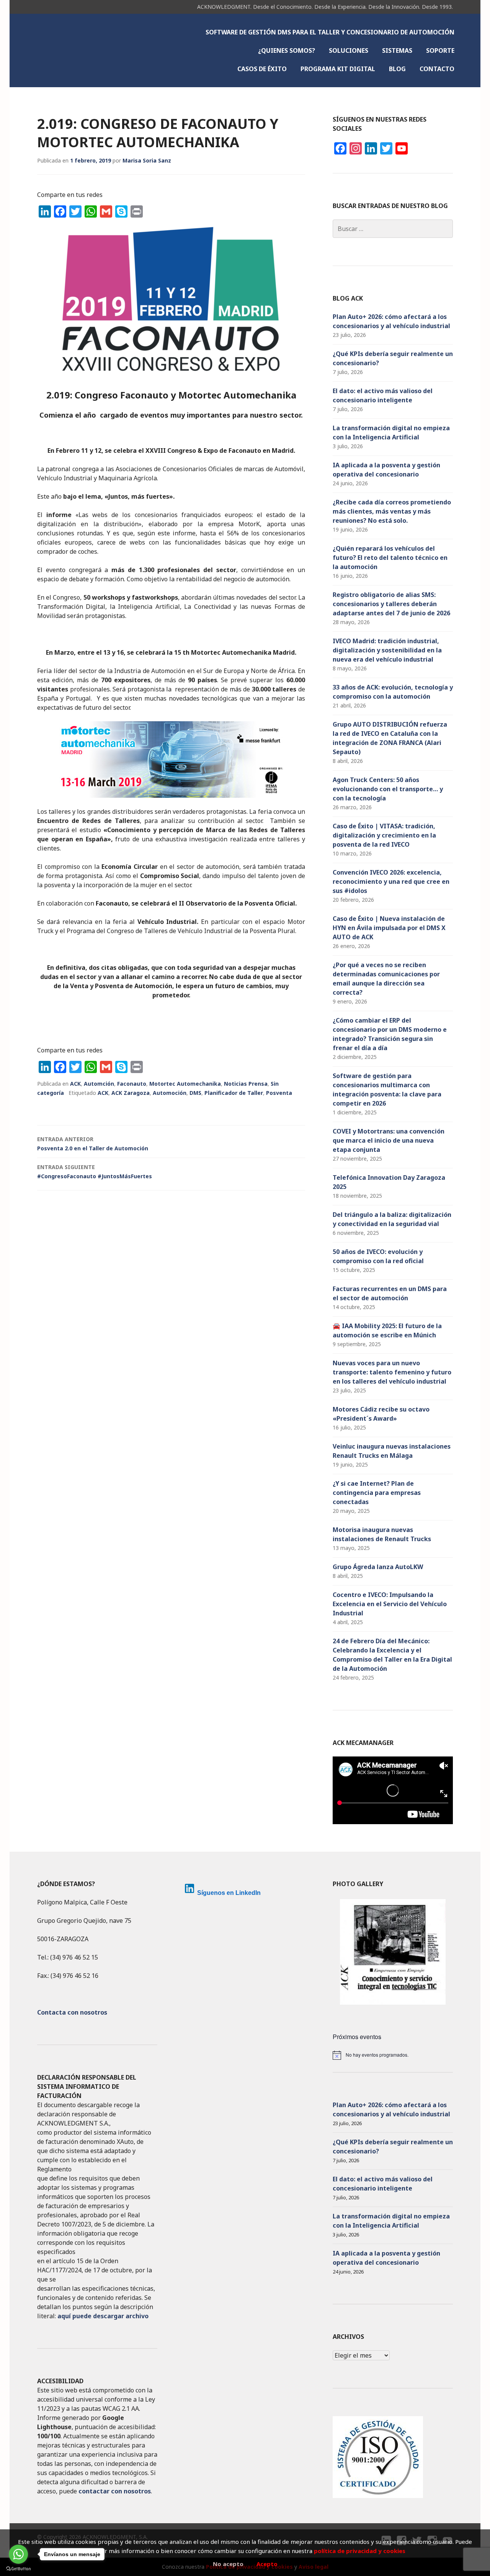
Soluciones (349, 50)
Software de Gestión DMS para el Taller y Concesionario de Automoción (330, 32)
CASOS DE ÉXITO (262, 69)
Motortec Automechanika (185, 1084)
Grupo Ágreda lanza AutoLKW (378, 1567)
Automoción (170, 1093)
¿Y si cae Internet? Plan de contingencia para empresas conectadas (377, 1493)
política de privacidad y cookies (360, 2551)
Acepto (267, 2564)
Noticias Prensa (246, 1084)
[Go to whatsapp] (18, 2554)
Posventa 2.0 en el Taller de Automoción (93, 1144)
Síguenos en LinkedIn (229, 1893)
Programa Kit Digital (338, 69)
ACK (75, 1084)
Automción (99, 1084)
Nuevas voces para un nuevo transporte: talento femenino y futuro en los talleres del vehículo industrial (392, 1372)
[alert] (393, 2055)
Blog (397, 69)
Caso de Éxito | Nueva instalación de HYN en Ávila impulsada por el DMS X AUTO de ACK (389, 928)
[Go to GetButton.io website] (18, 2569)
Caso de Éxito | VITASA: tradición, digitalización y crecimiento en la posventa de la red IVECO (384, 835)
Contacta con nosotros (72, 2012)
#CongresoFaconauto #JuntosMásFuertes (95, 1172)
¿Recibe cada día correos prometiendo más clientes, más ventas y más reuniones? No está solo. (392, 511)
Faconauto (132, 1084)
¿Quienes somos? (287, 50)
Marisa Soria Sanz (147, 160)
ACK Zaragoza (131, 1093)
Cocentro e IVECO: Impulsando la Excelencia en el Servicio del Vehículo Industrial (390, 1604)
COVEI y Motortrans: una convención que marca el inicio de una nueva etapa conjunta (389, 1140)
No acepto (228, 2564)
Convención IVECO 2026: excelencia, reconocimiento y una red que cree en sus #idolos (391, 881)
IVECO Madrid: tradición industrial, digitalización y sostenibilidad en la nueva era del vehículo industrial (387, 650)
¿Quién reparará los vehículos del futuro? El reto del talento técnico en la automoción (390, 558)
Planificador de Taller (234, 1093)
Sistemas (397, 50)
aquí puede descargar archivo (103, 2316)
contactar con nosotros (115, 2491)
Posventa (279, 1093)
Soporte (440, 50)
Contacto (437, 69)
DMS (195, 1093)
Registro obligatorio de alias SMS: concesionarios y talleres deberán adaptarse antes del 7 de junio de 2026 (391, 604)
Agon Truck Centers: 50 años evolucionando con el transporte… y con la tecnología (388, 789)
